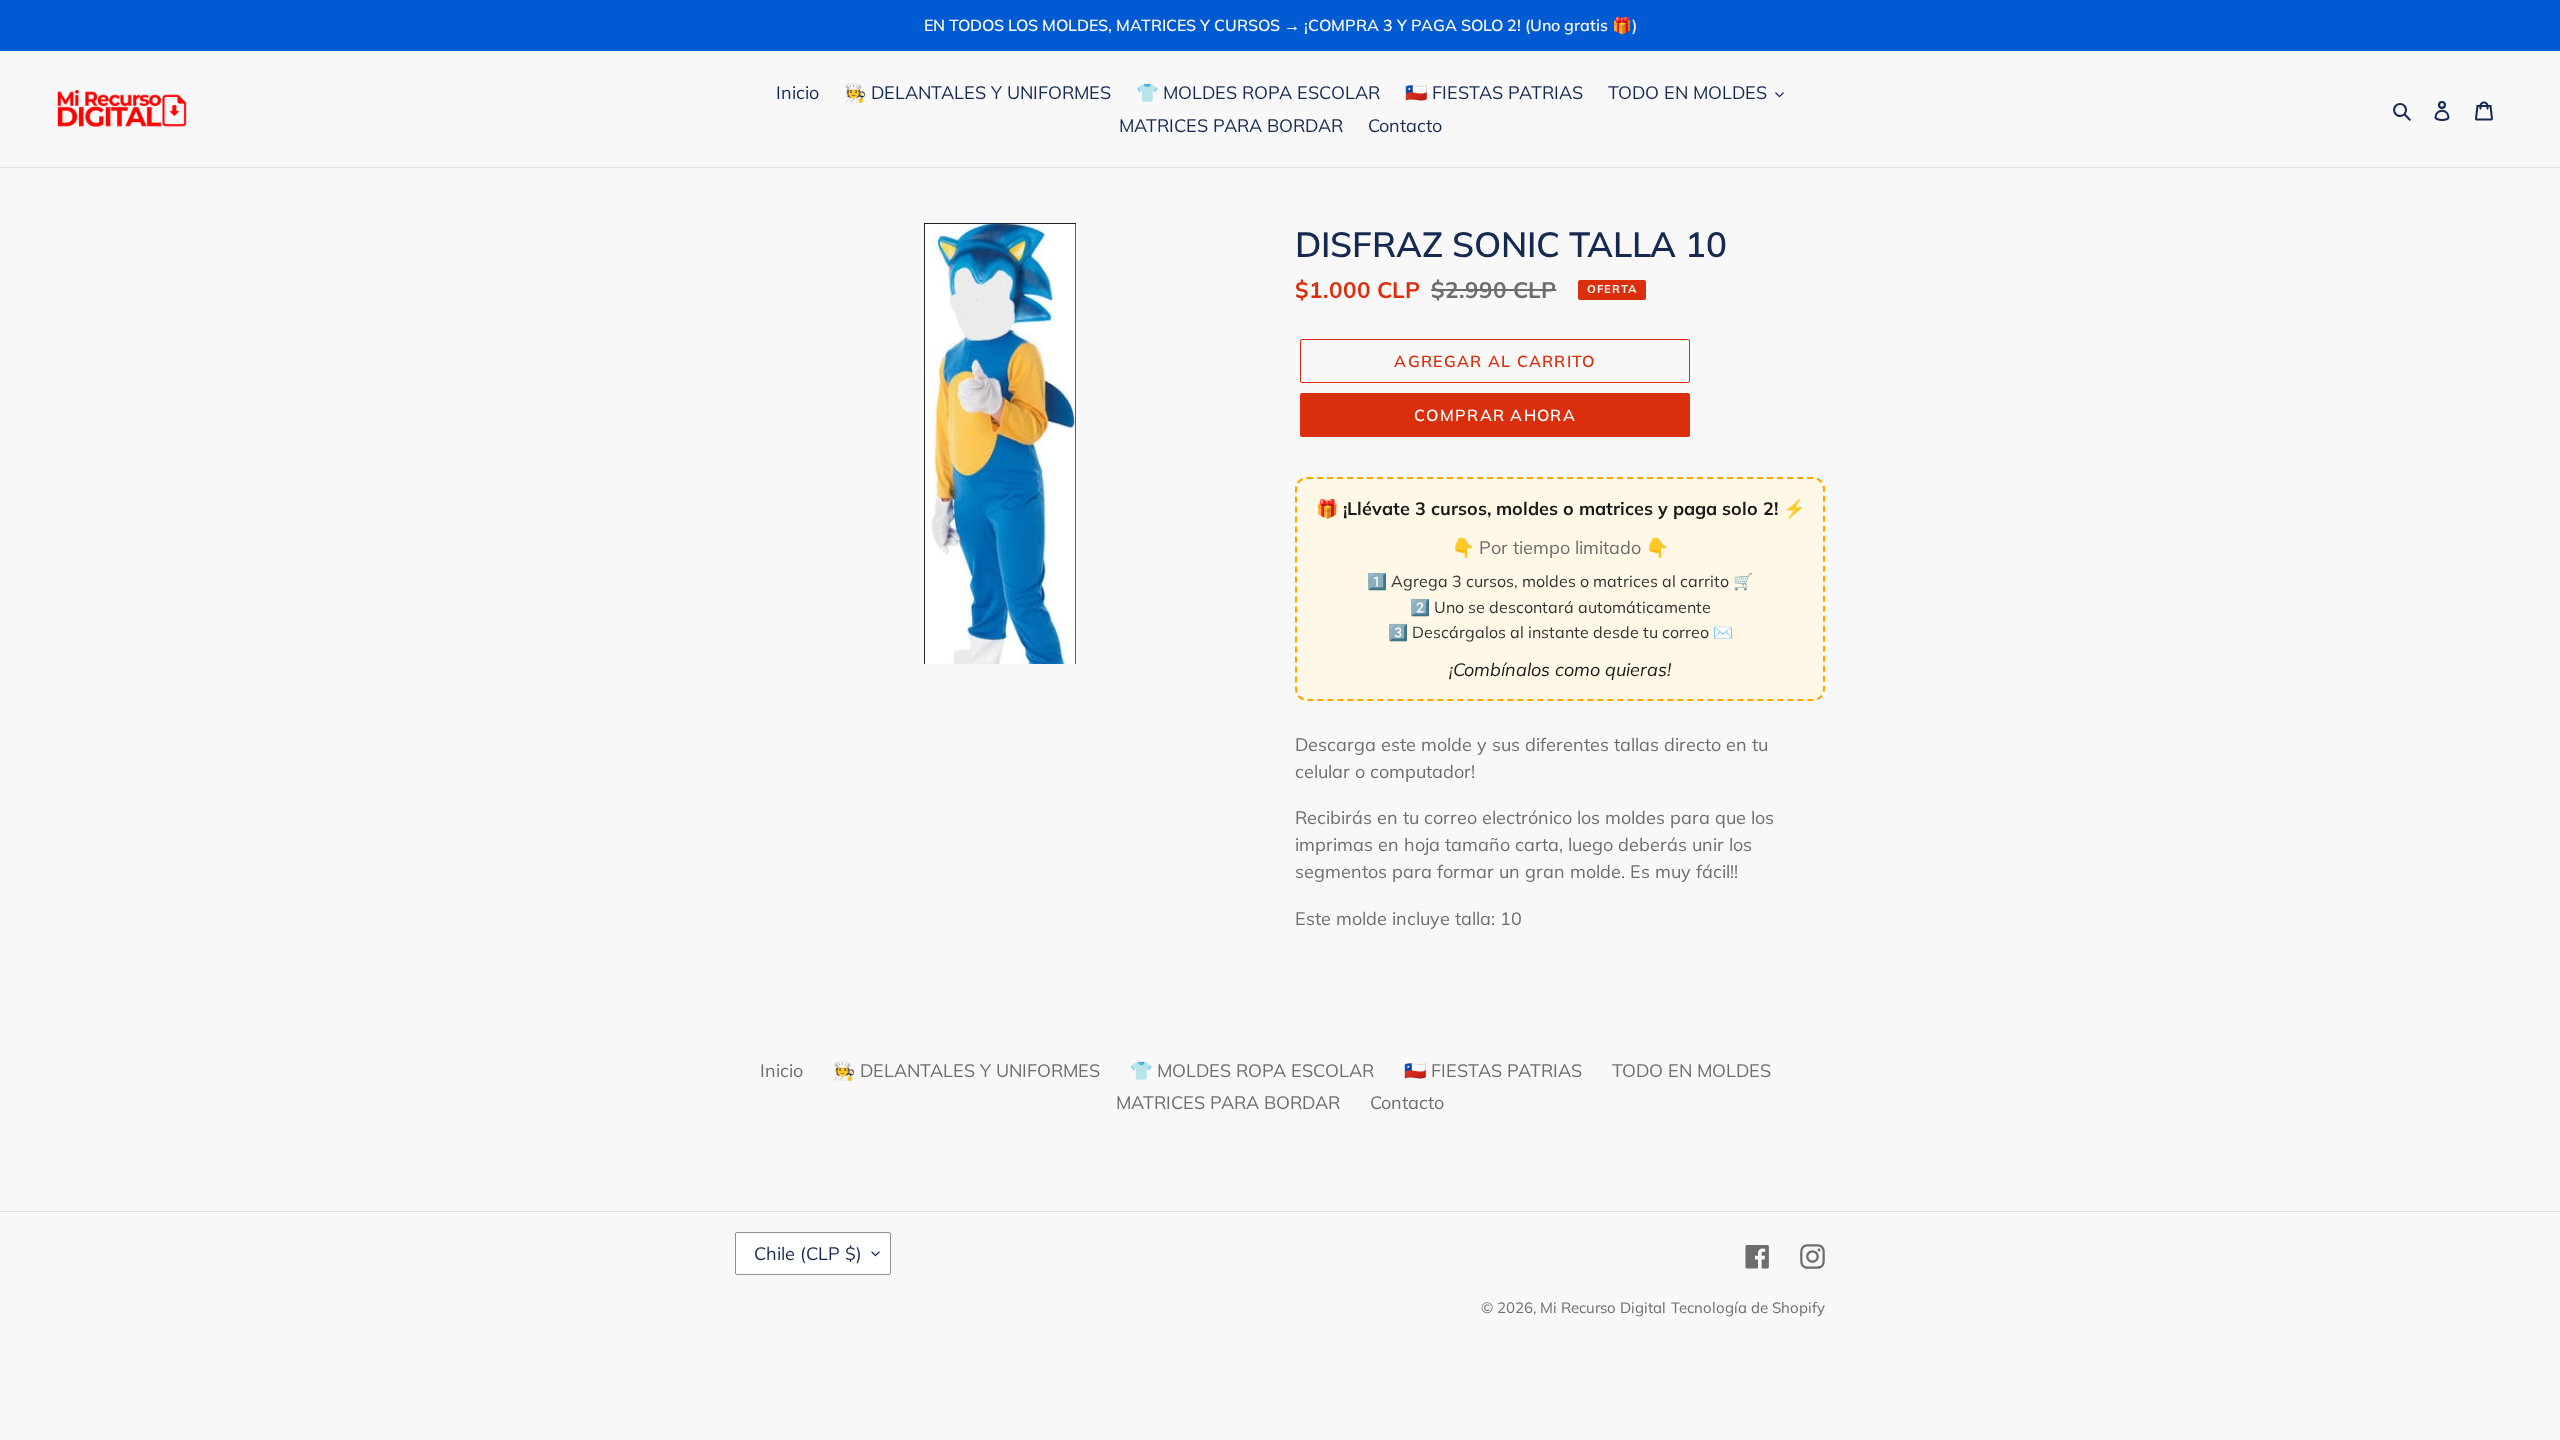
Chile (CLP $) (808, 1253)
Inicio (781, 1070)
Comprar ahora (1495, 415)
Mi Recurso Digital (1603, 1307)
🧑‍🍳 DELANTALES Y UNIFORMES (966, 1070)
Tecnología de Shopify (1748, 1307)
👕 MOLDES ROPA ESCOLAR (1252, 1070)
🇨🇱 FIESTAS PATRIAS (1493, 1070)
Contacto (1407, 1102)
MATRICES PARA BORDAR (1228, 1102)
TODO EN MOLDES (1691, 1070)
